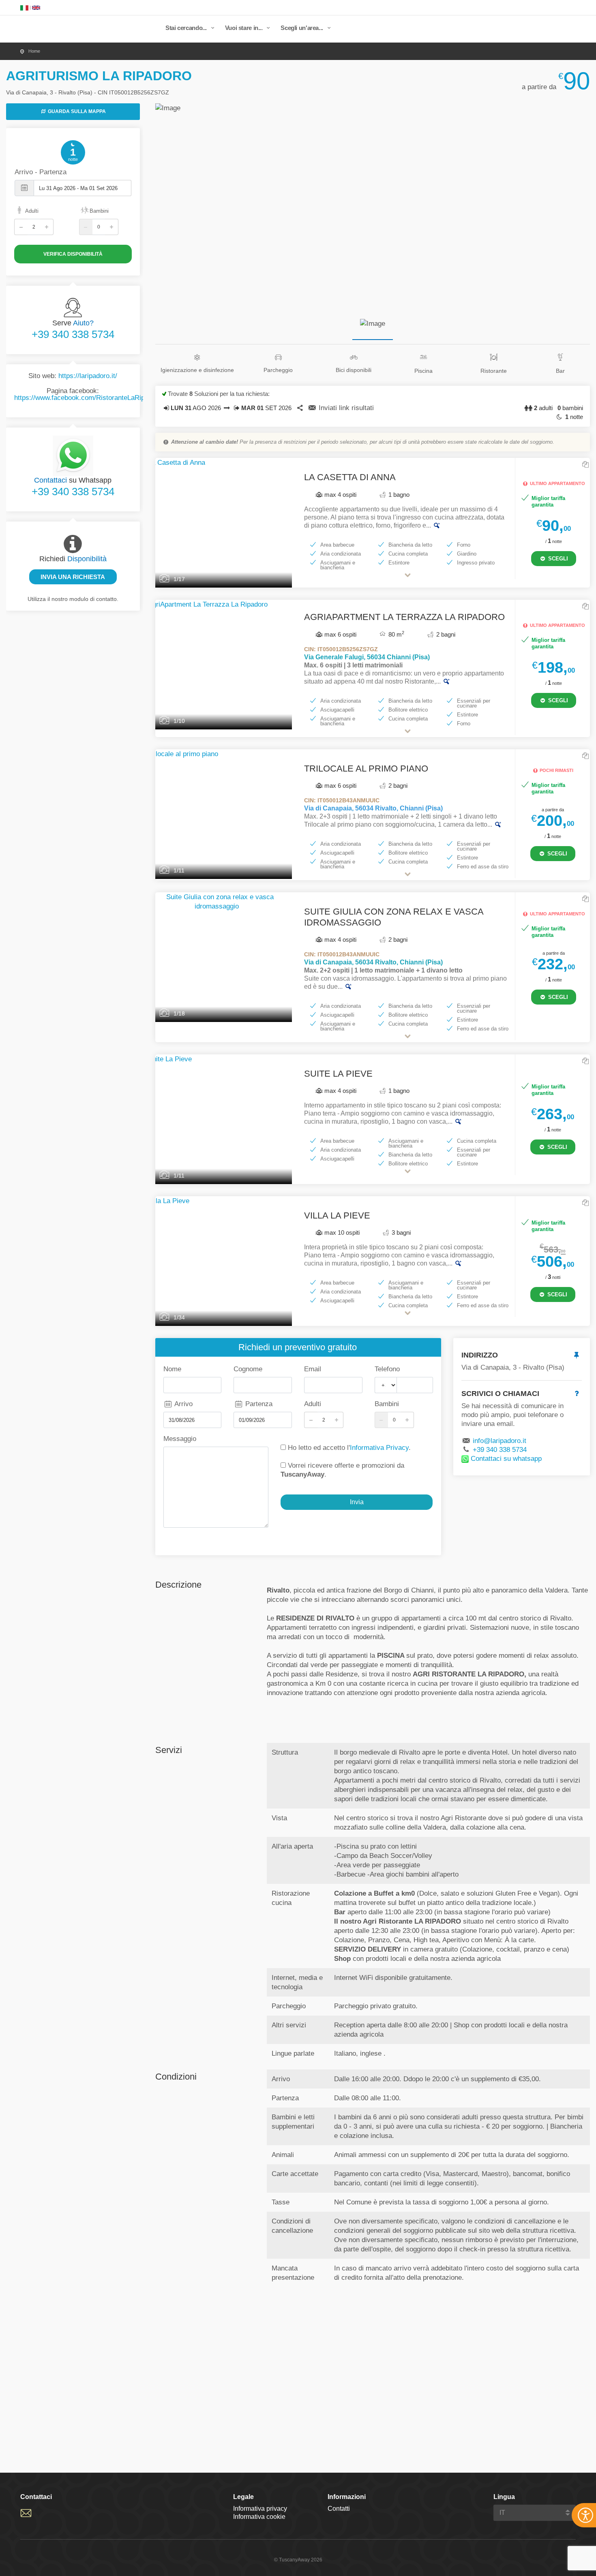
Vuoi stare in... (245, 28)
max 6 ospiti (340, 634)
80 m (396, 634)
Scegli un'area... (302, 28)
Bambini (99, 211)
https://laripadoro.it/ (88, 376)
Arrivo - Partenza (41, 172)
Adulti (32, 211)
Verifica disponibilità (73, 254)
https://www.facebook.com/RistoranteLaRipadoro (88, 398)
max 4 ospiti (340, 495)
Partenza (258, 1404)
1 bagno (398, 495)
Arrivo (183, 1404)
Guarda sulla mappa (76, 111)
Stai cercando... (187, 28)
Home (34, 51)
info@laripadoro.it (500, 1441)
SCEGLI (557, 559)
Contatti (339, 2509)
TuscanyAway (63, 30)
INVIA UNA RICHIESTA (73, 577)
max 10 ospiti (342, 1232)
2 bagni (445, 634)
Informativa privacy (260, 2509)
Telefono (387, 1369)
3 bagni (400, 1232)
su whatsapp (506, 1459)
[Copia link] (585, 465)
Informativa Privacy (379, 1448)
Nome (172, 1369)
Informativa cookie (259, 2517)
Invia (357, 1502)
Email (313, 1369)
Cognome (248, 1369)
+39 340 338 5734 (73, 335)
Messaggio (180, 1439)
